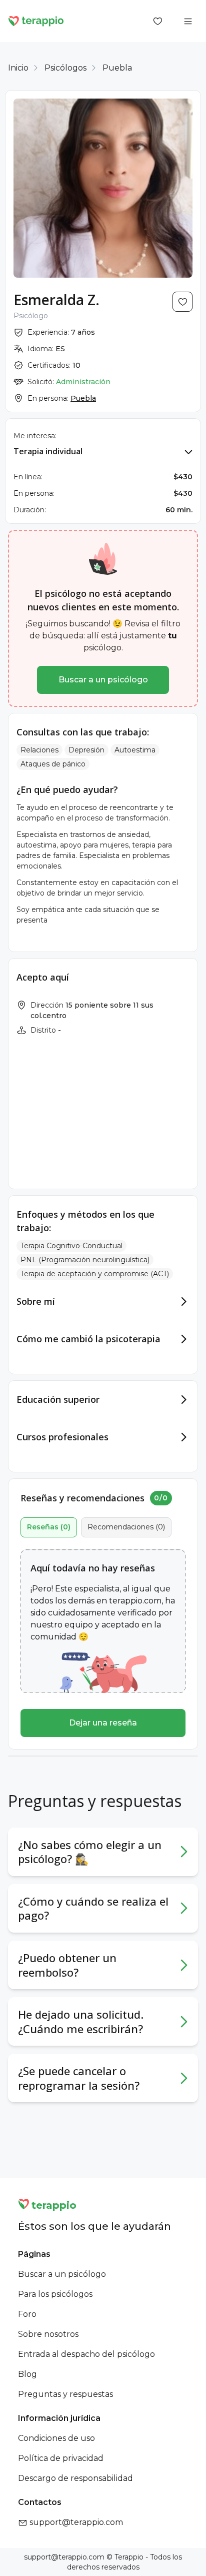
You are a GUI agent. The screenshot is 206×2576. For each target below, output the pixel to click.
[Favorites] (158, 21)
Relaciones (39, 750)
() (49, 1527)
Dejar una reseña (103, 1723)
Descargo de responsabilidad (75, 2478)
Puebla (117, 68)
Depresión (86, 750)
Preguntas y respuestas (65, 2394)
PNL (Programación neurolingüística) (85, 1260)
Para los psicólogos (55, 2294)
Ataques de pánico (53, 764)
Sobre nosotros (48, 2334)
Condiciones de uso (56, 2438)
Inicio (18, 68)
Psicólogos (65, 68)
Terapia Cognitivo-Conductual (71, 1246)
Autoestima (135, 750)
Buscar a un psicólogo (103, 680)
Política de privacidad (61, 2458)
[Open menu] (188, 21)
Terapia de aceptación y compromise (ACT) (95, 1274)
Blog (27, 2374)
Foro (27, 2314)
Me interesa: (35, 436)
